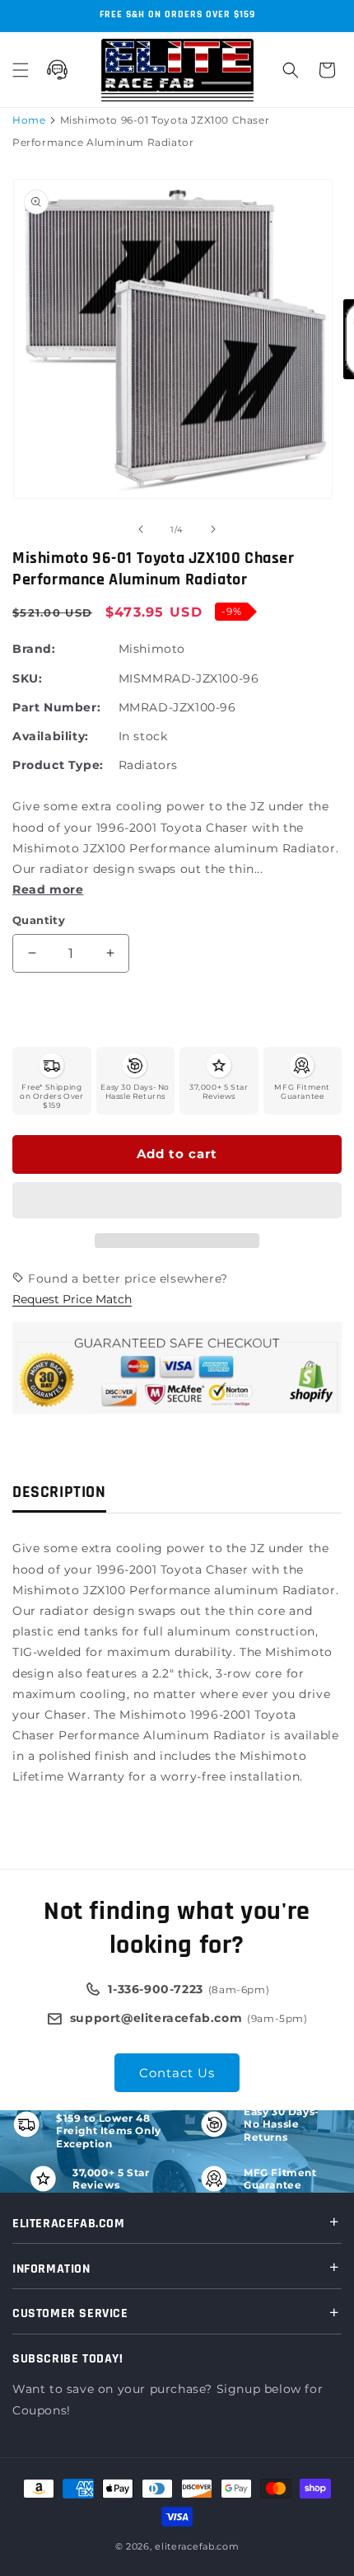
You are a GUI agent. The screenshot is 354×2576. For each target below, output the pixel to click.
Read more (48, 889)
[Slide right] (213, 529)
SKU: (27, 678)
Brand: (34, 649)
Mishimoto (152, 649)
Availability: (51, 736)
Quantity (39, 920)
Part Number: (56, 707)
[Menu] (21, 70)
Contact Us (177, 2073)
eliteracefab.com (197, 2546)
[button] (177, 1201)
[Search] (291, 70)
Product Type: (58, 765)
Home (29, 120)
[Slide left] (141, 529)
